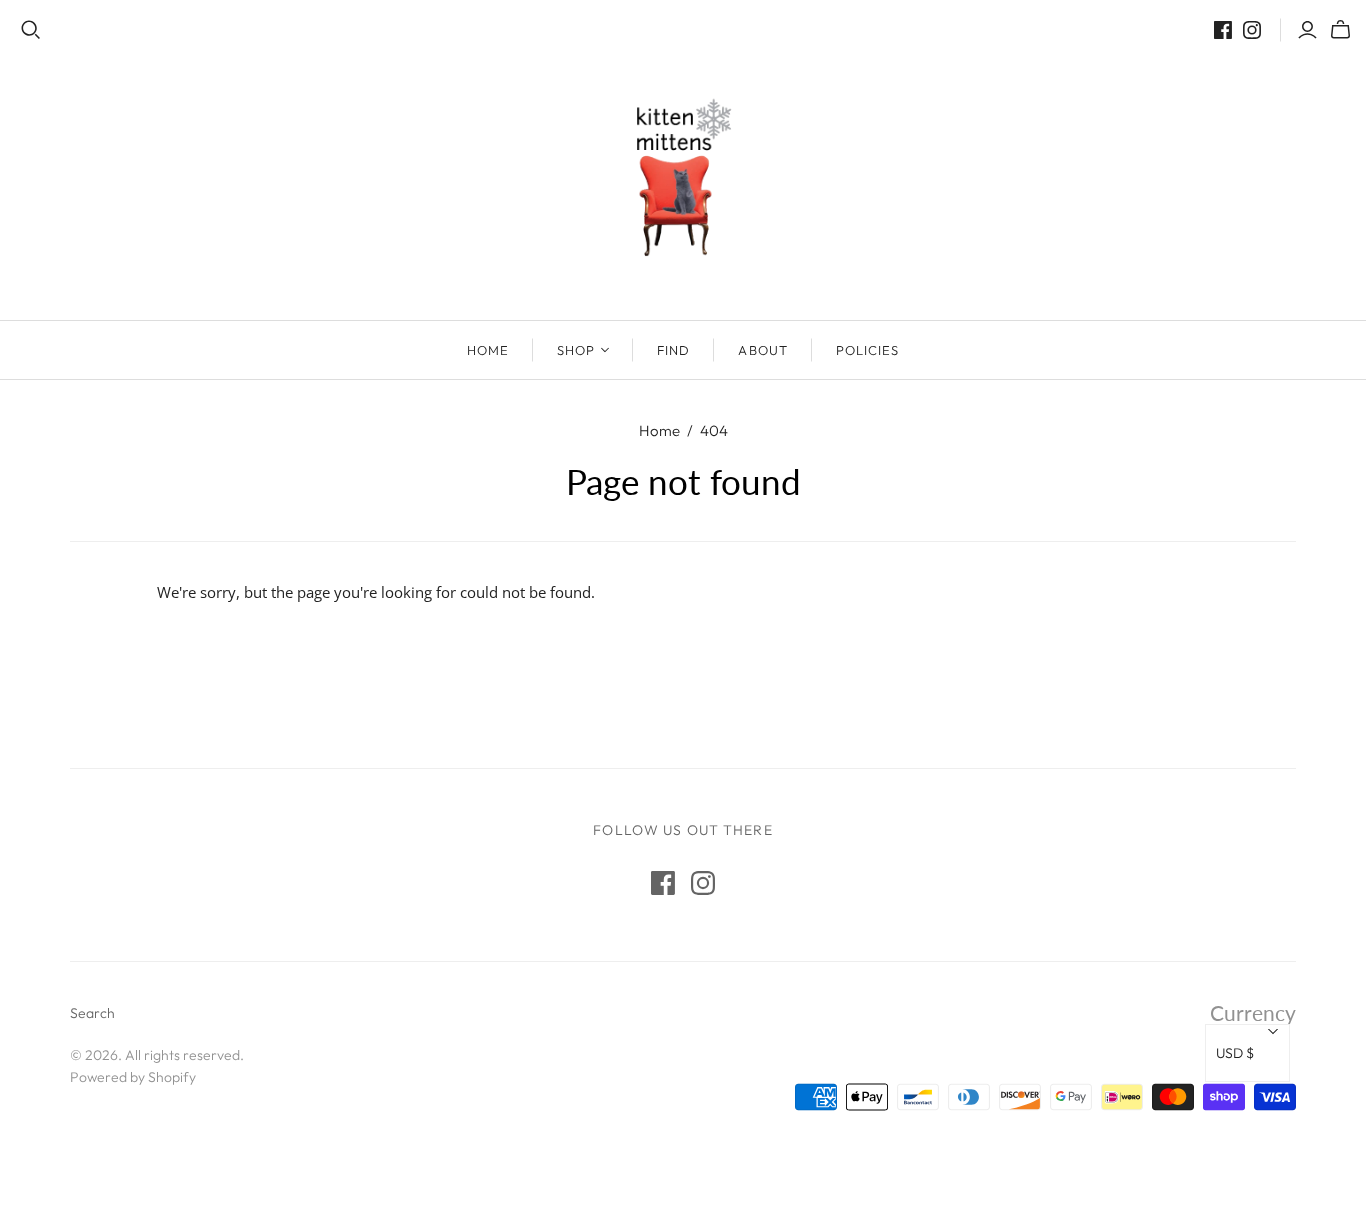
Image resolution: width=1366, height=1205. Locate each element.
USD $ (1235, 1053)
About (762, 350)
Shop (576, 350)
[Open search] (31, 30)
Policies (867, 350)
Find (673, 350)
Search (92, 1013)
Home (488, 350)
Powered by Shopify (133, 1077)
